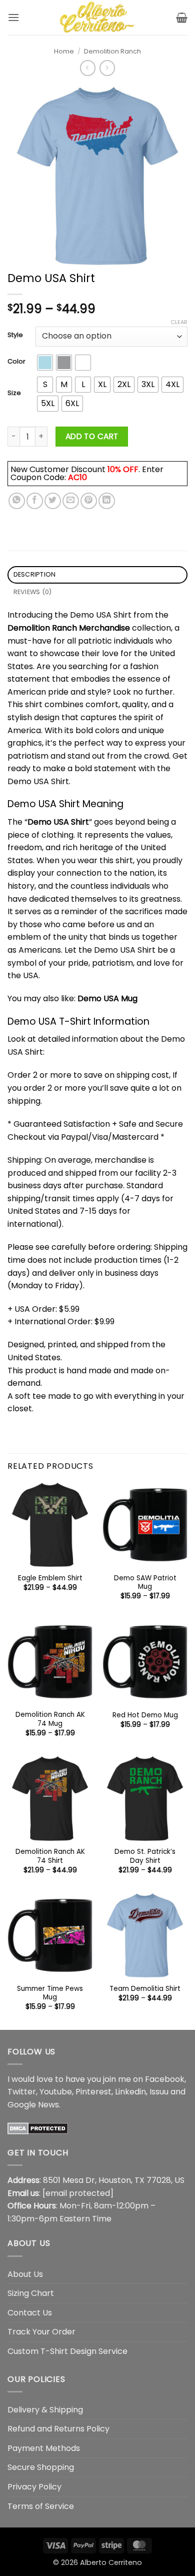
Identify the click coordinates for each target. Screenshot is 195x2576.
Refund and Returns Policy (58, 2429)
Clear (179, 322)
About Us (25, 2274)
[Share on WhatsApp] (17, 501)
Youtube (56, 2092)
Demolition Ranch (112, 51)
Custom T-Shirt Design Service (67, 2351)
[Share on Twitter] (53, 501)
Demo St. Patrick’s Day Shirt (145, 1856)
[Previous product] (107, 68)
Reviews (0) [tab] (33, 592)
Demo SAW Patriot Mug (145, 1583)
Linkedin (130, 2092)
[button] (13, 17)
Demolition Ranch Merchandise (69, 628)
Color (16, 362)
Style (15, 335)
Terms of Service (41, 2506)
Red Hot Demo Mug (145, 1715)
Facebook (165, 2079)
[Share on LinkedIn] (107, 501)
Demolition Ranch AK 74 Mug (50, 1719)
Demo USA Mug (107, 998)
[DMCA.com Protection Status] (38, 2128)
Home (64, 51)
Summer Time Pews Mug (50, 1993)
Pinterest (93, 2092)
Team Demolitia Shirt (145, 1989)
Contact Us (30, 2313)
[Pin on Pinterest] (89, 501)
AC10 (77, 477)
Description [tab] (35, 574)
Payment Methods (44, 2448)
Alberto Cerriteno (111, 2562)
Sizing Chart (31, 2293)
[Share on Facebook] (35, 501)
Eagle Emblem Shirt (50, 1578)
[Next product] (88, 68)
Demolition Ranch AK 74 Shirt (50, 1856)
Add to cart (92, 436)
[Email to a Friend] (71, 501)
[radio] (45, 363)
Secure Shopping (41, 2467)
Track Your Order (41, 2332)
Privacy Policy (34, 2487)
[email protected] (78, 2193)
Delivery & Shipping (45, 2410)
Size (14, 393)
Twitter (22, 2092)
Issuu (159, 2092)
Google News (33, 2105)
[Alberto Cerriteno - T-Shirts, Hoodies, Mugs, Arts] (97, 18)
